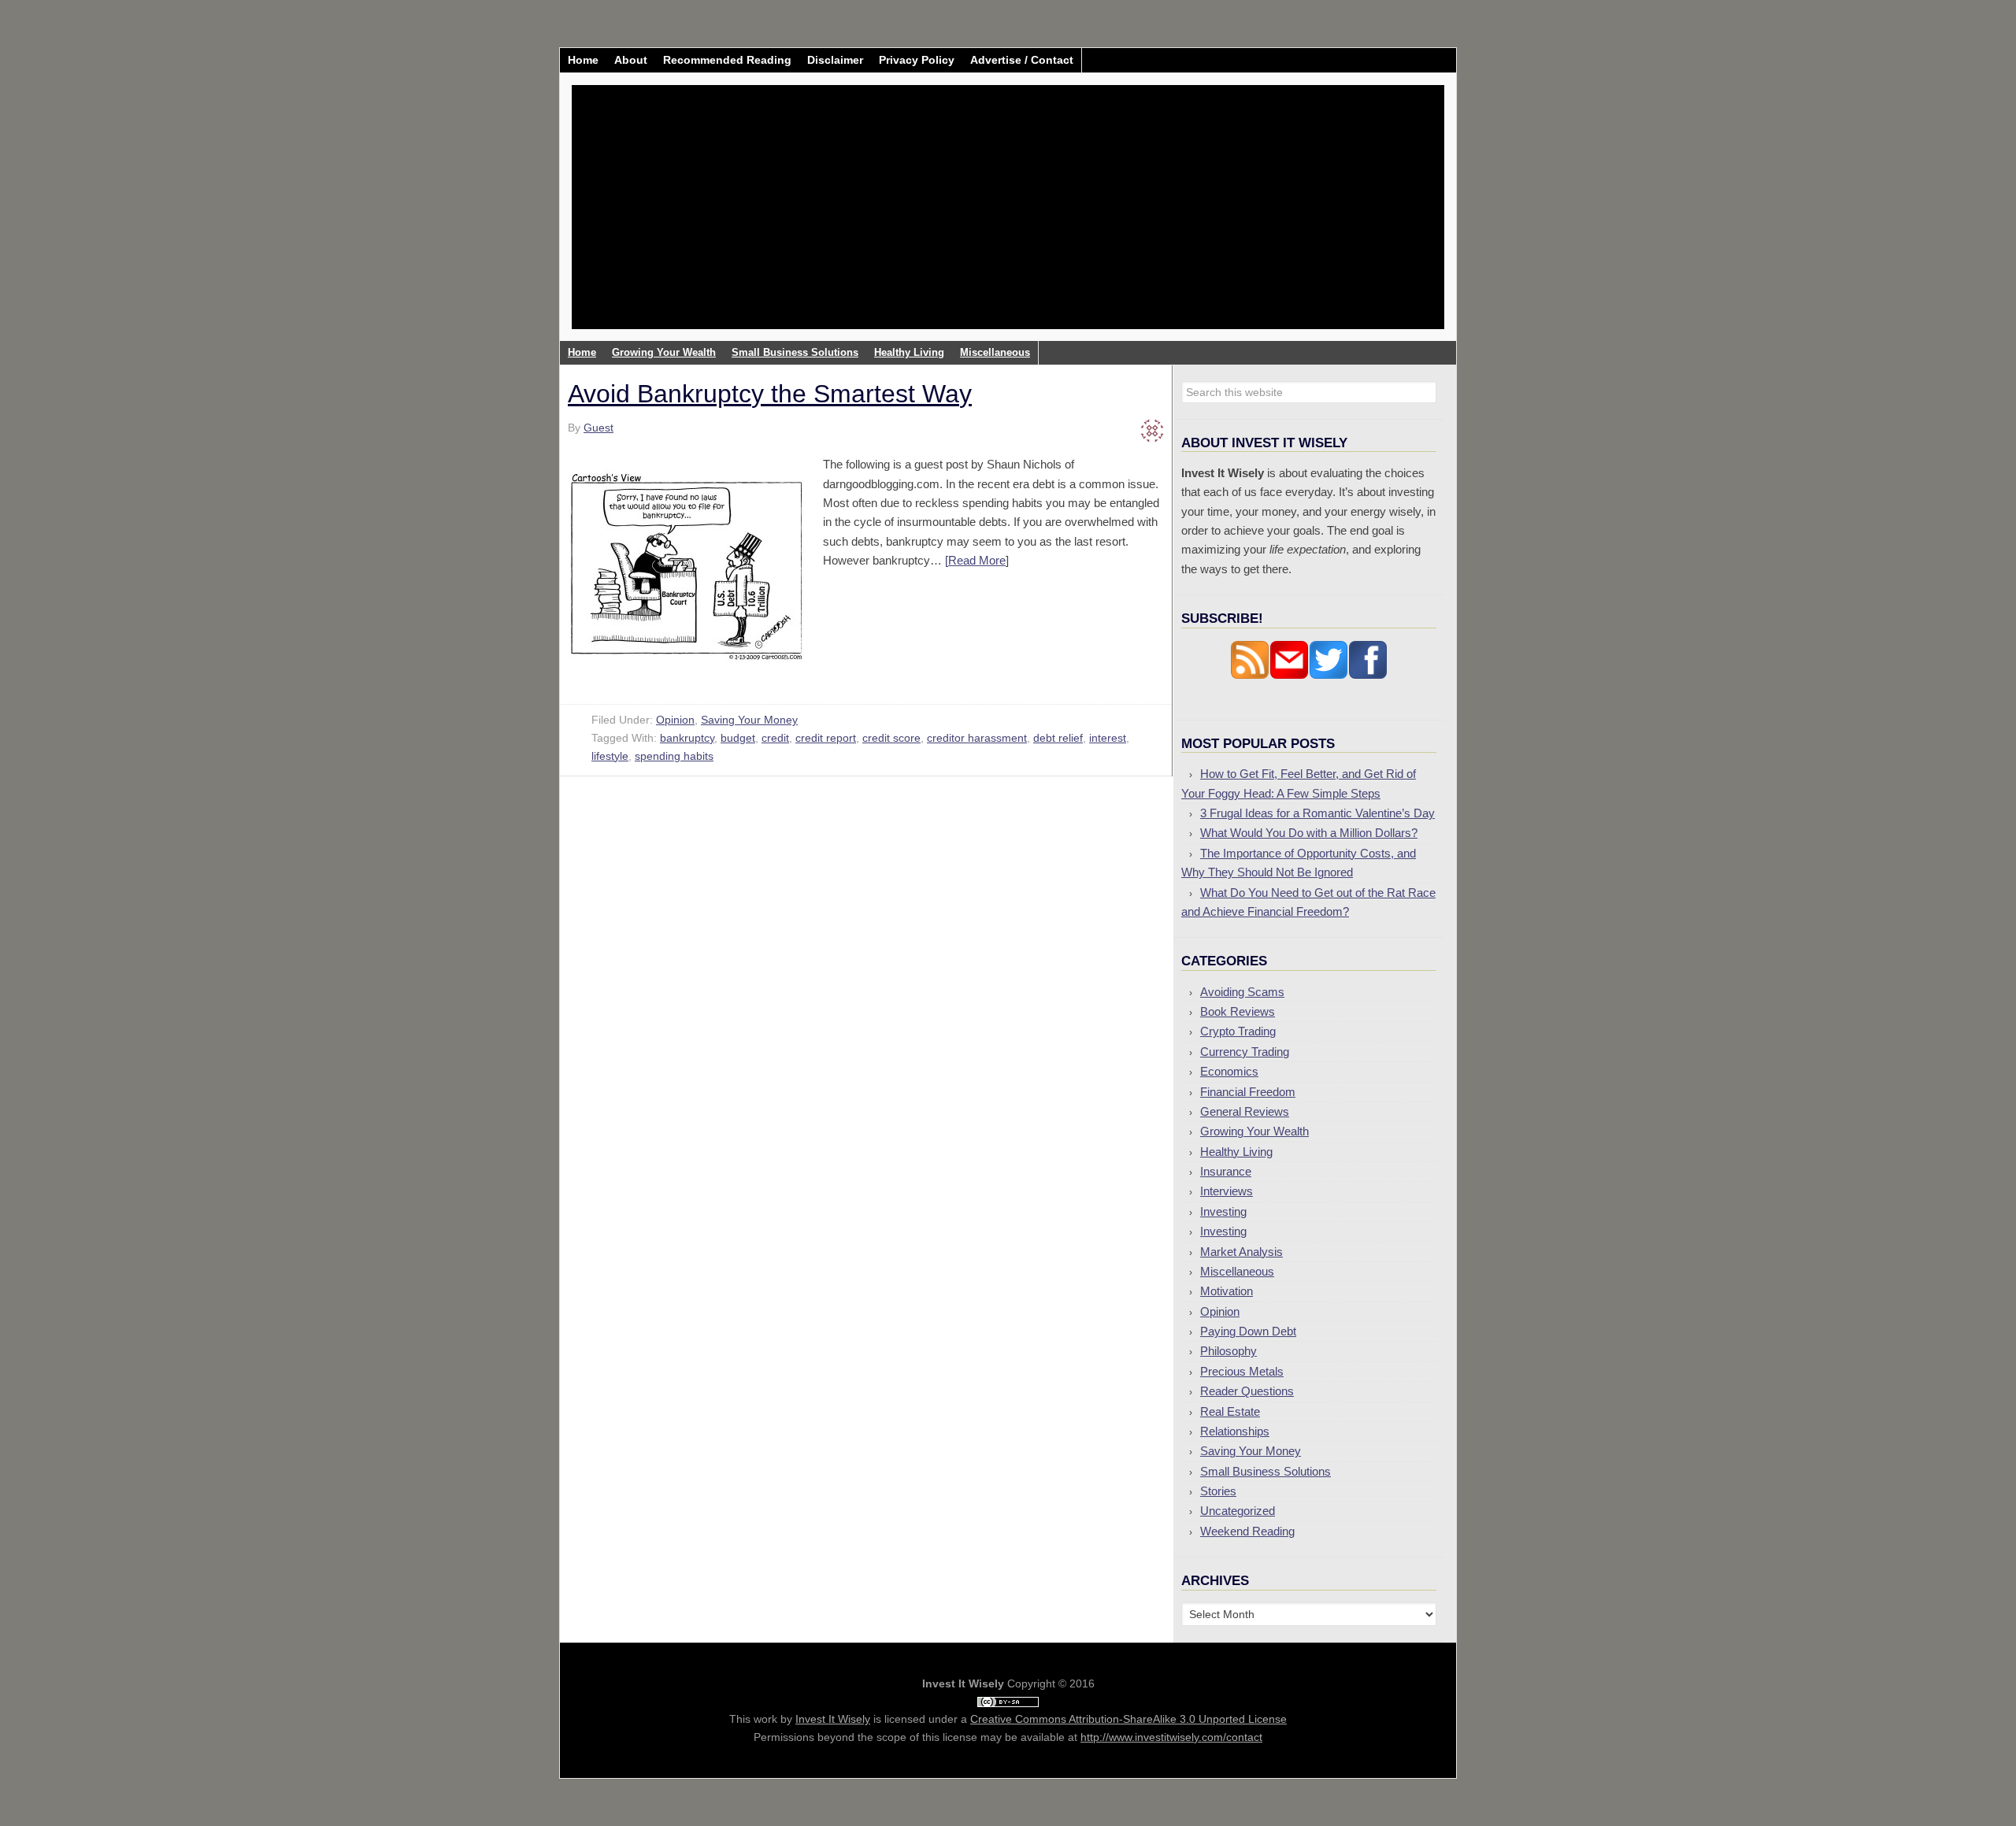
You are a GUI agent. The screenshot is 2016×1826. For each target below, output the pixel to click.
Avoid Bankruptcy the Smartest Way (770, 394)
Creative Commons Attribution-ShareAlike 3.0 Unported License (1128, 1719)
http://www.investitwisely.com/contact (1171, 1737)
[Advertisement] (1101, 219)
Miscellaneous (1237, 1271)
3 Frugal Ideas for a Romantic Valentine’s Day (1317, 813)
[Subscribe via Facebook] (1368, 675)
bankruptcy (687, 738)
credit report (826, 738)
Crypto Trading (1238, 1031)
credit (775, 738)
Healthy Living (1236, 1152)
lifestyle (610, 756)
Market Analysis (1241, 1252)
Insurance (1226, 1171)
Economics (1229, 1071)
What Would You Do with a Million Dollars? (1309, 833)
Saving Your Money (749, 720)
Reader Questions (1247, 1391)
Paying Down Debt (1248, 1331)
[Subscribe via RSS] (1250, 675)
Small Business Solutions (1266, 1471)
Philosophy (1228, 1351)
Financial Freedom (1248, 1092)
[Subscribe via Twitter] (1329, 675)
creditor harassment (977, 738)
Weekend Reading (1247, 1531)
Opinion (675, 720)
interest (1108, 738)
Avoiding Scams (1242, 992)
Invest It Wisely (702, 145)
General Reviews (1245, 1111)
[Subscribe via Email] (1289, 675)
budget (738, 738)
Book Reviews (1238, 1011)
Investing (1223, 1211)
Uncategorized (1238, 1511)
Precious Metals (1242, 1371)
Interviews (1227, 1191)
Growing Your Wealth (1254, 1131)
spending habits (674, 756)
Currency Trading (1245, 1052)
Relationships (1235, 1431)
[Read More (975, 560)
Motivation (1227, 1291)
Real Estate (1230, 1411)
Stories (1218, 1491)
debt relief (1058, 738)
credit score (891, 738)
